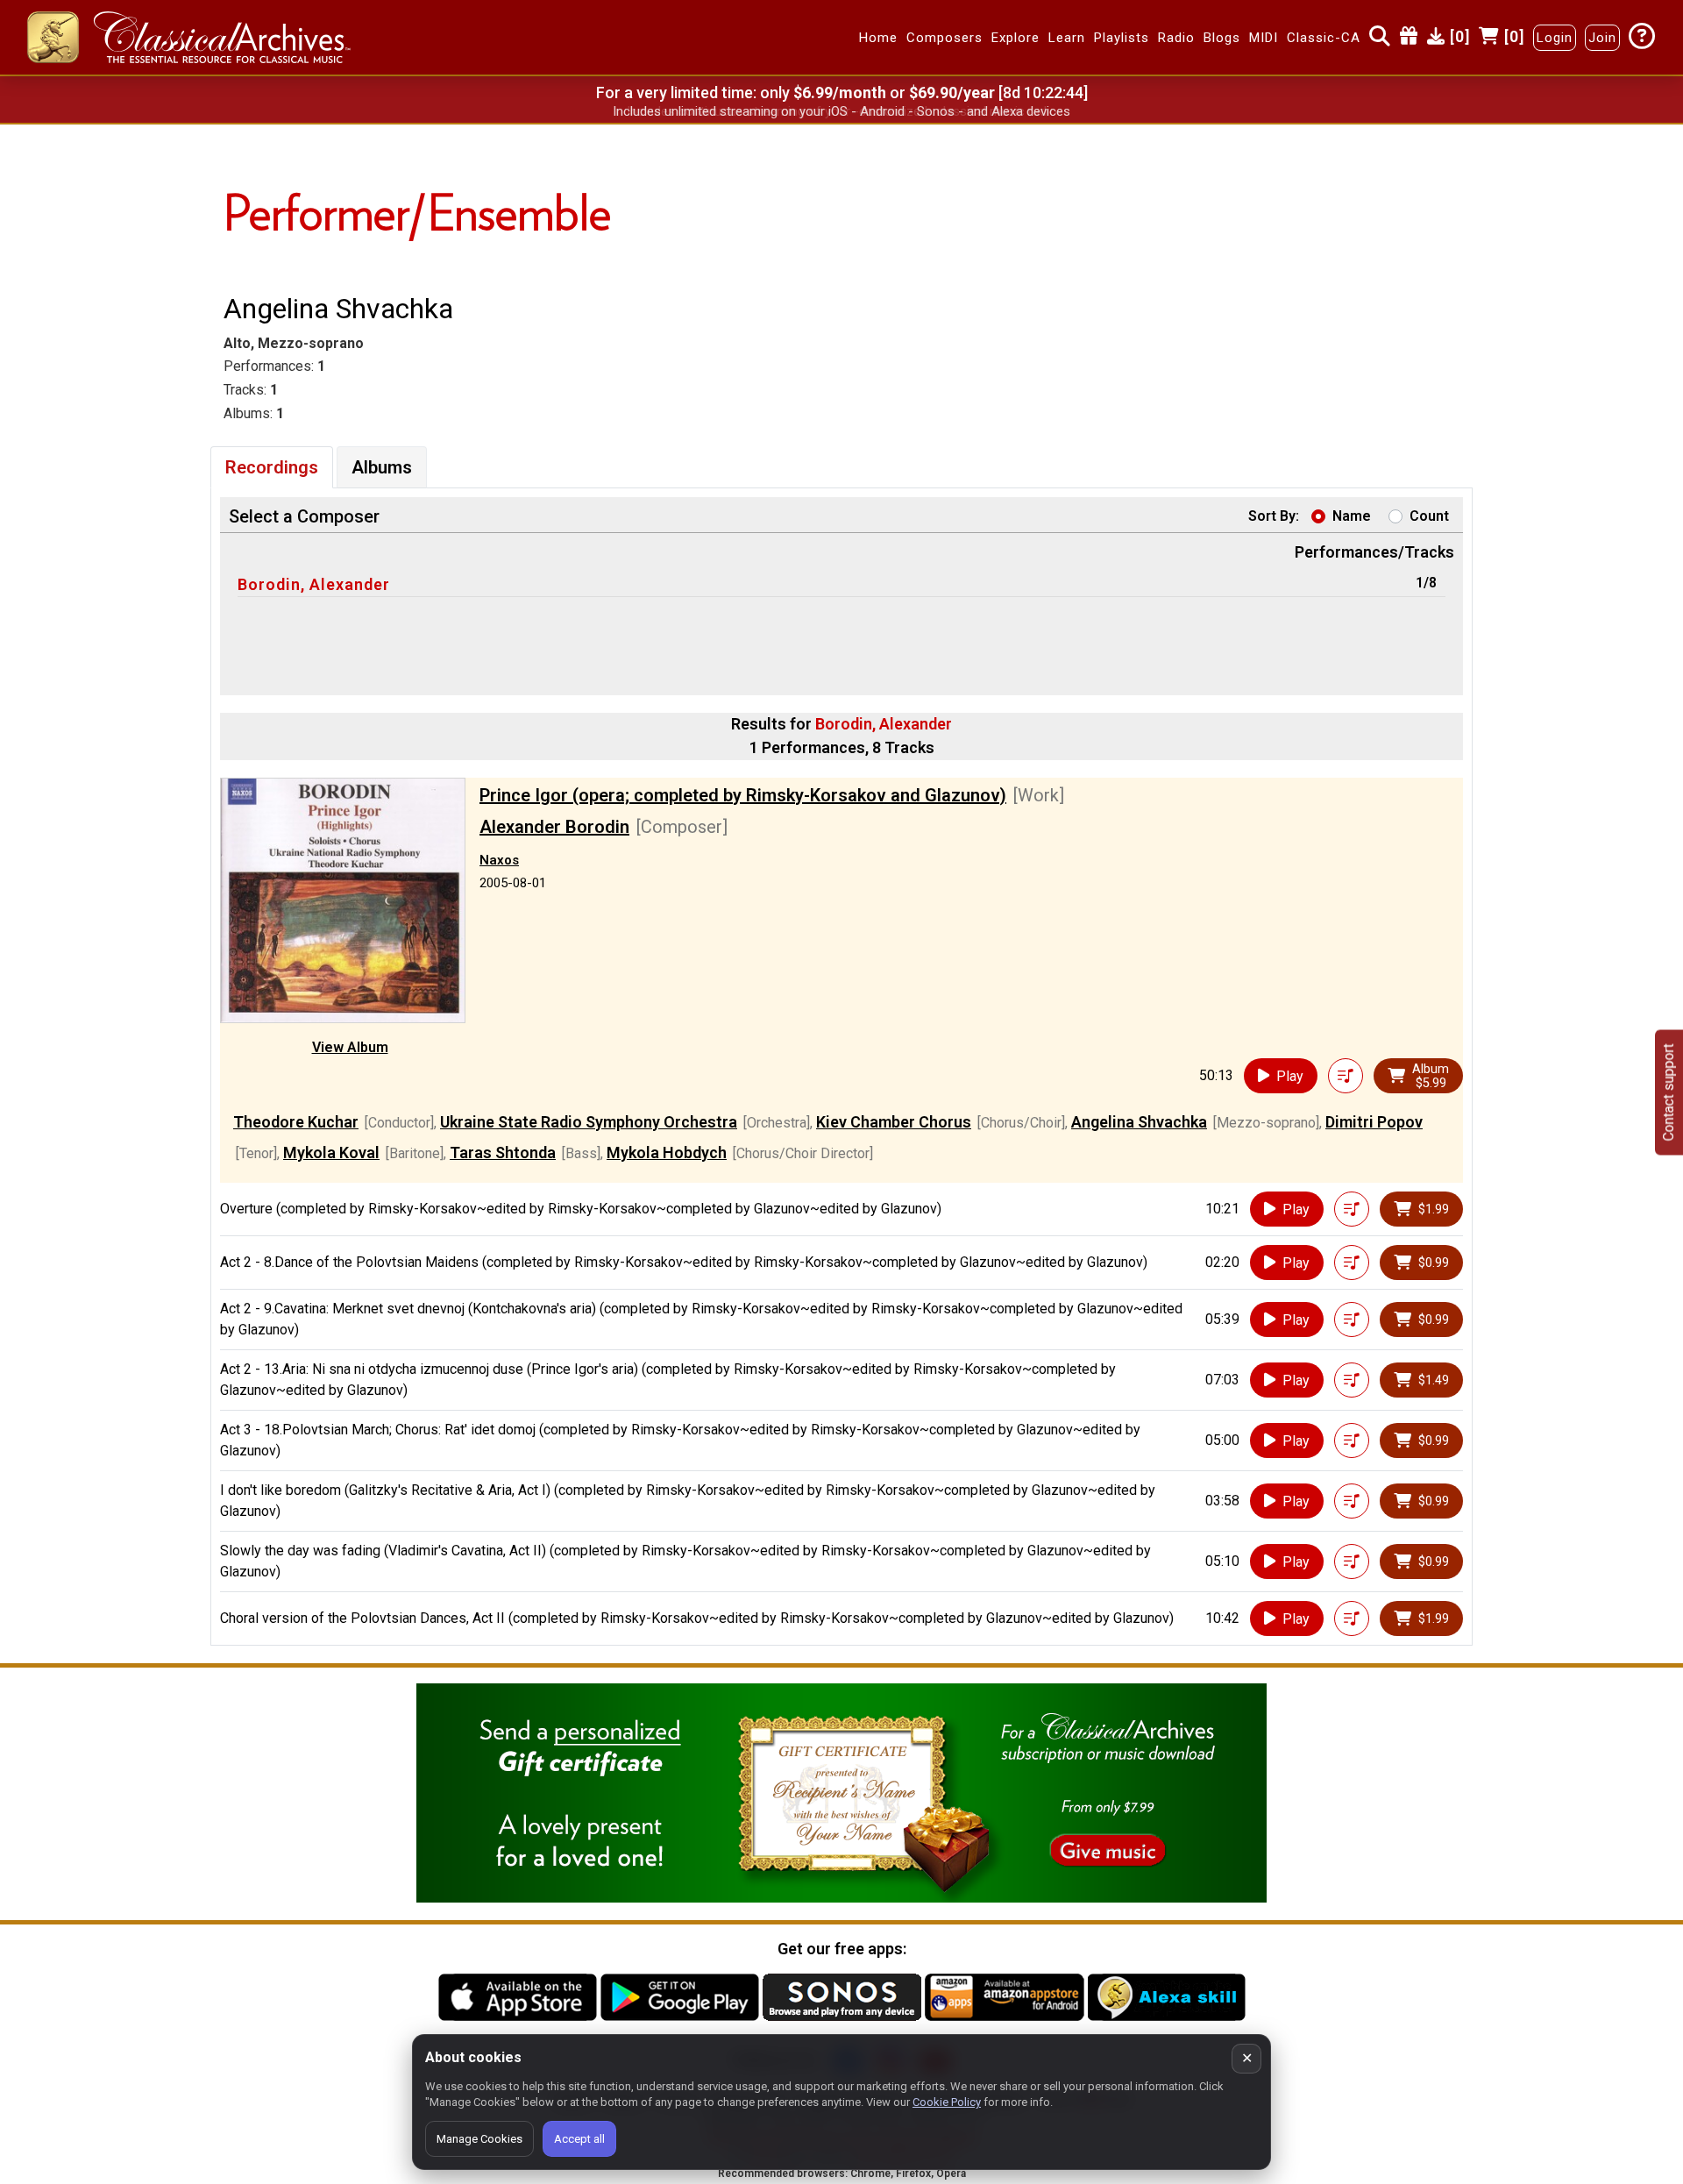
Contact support (1669, 1092)
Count (1429, 516)
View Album (350, 1047)
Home (878, 38)
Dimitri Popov (1374, 1122)
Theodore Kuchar (296, 1122)
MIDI (1264, 38)
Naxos (499, 860)
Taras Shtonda (503, 1152)
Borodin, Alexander (314, 584)
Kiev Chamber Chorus (894, 1122)
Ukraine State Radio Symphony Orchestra (589, 1122)
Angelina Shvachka (1139, 1122)
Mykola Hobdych (667, 1152)
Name (1352, 516)
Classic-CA (1324, 38)
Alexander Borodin (554, 827)
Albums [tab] (382, 467)
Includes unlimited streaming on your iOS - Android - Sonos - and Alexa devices (841, 111)
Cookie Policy (947, 2102)
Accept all (579, 2139)
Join (1602, 38)
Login (1555, 38)
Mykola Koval (331, 1152)
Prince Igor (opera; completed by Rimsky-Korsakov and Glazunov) (743, 795)
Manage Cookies (479, 2139)
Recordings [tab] (272, 467)
